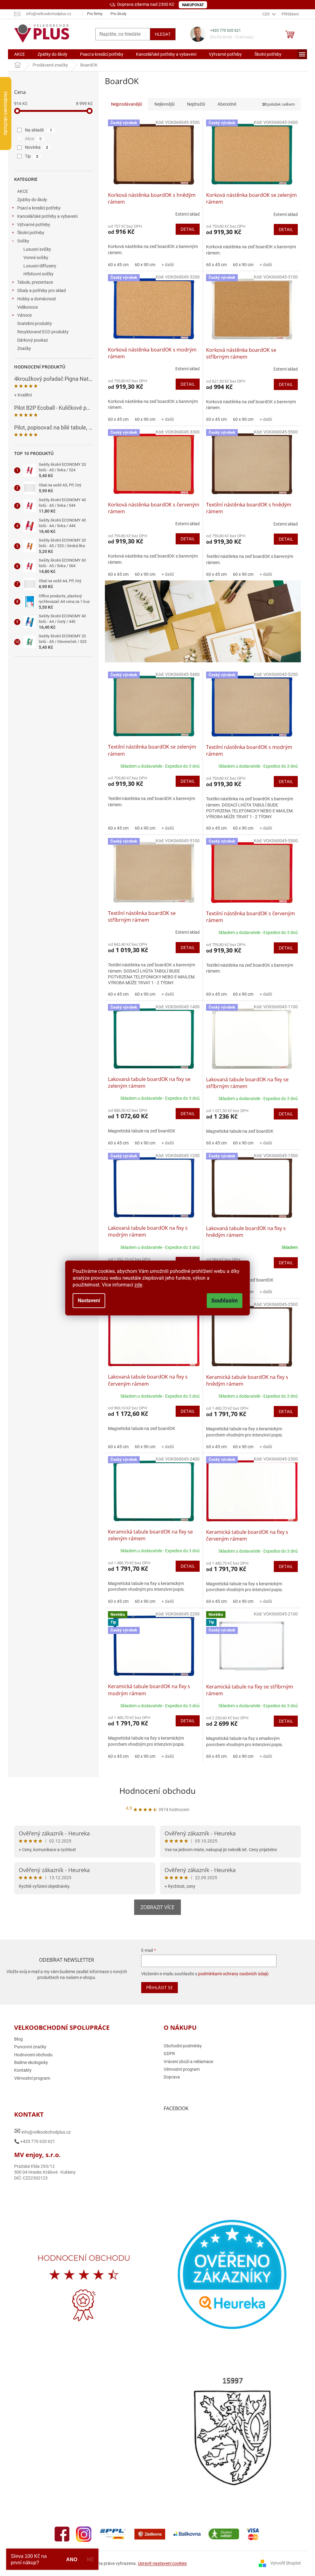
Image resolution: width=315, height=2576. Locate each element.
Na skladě (38, 130)
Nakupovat (193, 5)
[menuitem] (20, 54)
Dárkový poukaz (33, 340)
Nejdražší (196, 104)
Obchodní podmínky (183, 2046)
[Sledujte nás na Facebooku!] (62, 2534)
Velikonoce (28, 307)
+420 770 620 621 (225, 30)
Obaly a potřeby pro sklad (42, 291)
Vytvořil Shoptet (286, 2563)
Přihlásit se (159, 1987)
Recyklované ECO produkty (43, 332)
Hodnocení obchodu (157, 1791)
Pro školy (118, 14)
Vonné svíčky (36, 258)
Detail (188, 229)
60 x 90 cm (145, 265)
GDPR (169, 2054)
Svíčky (23, 241)
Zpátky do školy (32, 200)
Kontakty (23, 2070)
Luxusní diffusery (40, 266)
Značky (24, 348)
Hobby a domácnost (37, 299)
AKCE (23, 191)
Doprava (172, 2077)
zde (138, 1285)
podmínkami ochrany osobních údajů (233, 1974)
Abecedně (227, 104)
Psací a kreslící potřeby (39, 208)
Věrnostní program (32, 2078)
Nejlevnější (164, 104)
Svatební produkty (35, 323)
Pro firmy (95, 14)
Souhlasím (225, 1300)
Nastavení (89, 1300)
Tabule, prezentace (35, 282)
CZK (267, 14)
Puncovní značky (30, 2047)
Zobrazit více (157, 1907)
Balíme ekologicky (31, 2062)
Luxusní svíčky (37, 249)
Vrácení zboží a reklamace (188, 2062)
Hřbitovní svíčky (38, 274)
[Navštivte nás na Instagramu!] (84, 2534)
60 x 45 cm (118, 265)
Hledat (163, 34)
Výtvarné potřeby (34, 225)
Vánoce (24, 315)
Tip (32, 156)
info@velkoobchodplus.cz (42, 2131)
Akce (33, 139)
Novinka (36, 147)
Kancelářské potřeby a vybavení (47, 216)
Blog (18, 2039)
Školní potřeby (31, 233)
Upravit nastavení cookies (162, 2563)
